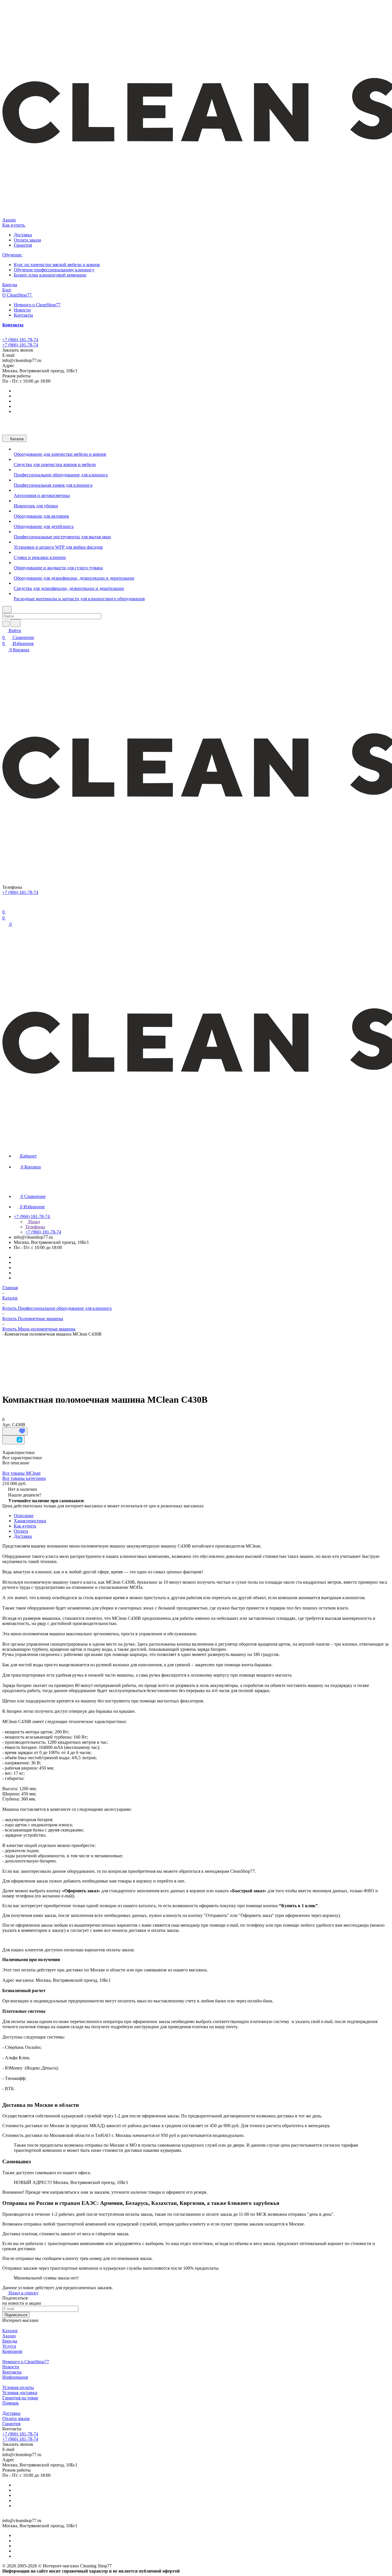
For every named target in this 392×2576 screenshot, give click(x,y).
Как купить (25, 1526)
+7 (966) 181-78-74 (20, 340)
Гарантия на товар (20, 2398)
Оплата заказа (27, 240)
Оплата (21, 1531)
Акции (9, 2336)
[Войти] (5, 905)
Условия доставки (20, 2393)
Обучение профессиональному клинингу (54, 270)
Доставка (23, 235)
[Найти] (15, 623)
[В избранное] (15, 1431)
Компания (12, 2351)
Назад (34, 1222)
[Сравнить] (13, 1440)
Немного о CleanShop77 (37, 305)
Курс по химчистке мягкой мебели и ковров (57, 265)
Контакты (23, 315)
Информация (15, 2377)
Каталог (10, 2331)
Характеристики (30, 1521)
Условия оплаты (18, 2387)
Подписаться (16, 2315)
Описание (24, 1516)
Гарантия (23, 245)
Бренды (10, 2341)
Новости (22, 310)
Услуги (9, 2346)
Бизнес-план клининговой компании (50, 275)
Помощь (10, 2403)
